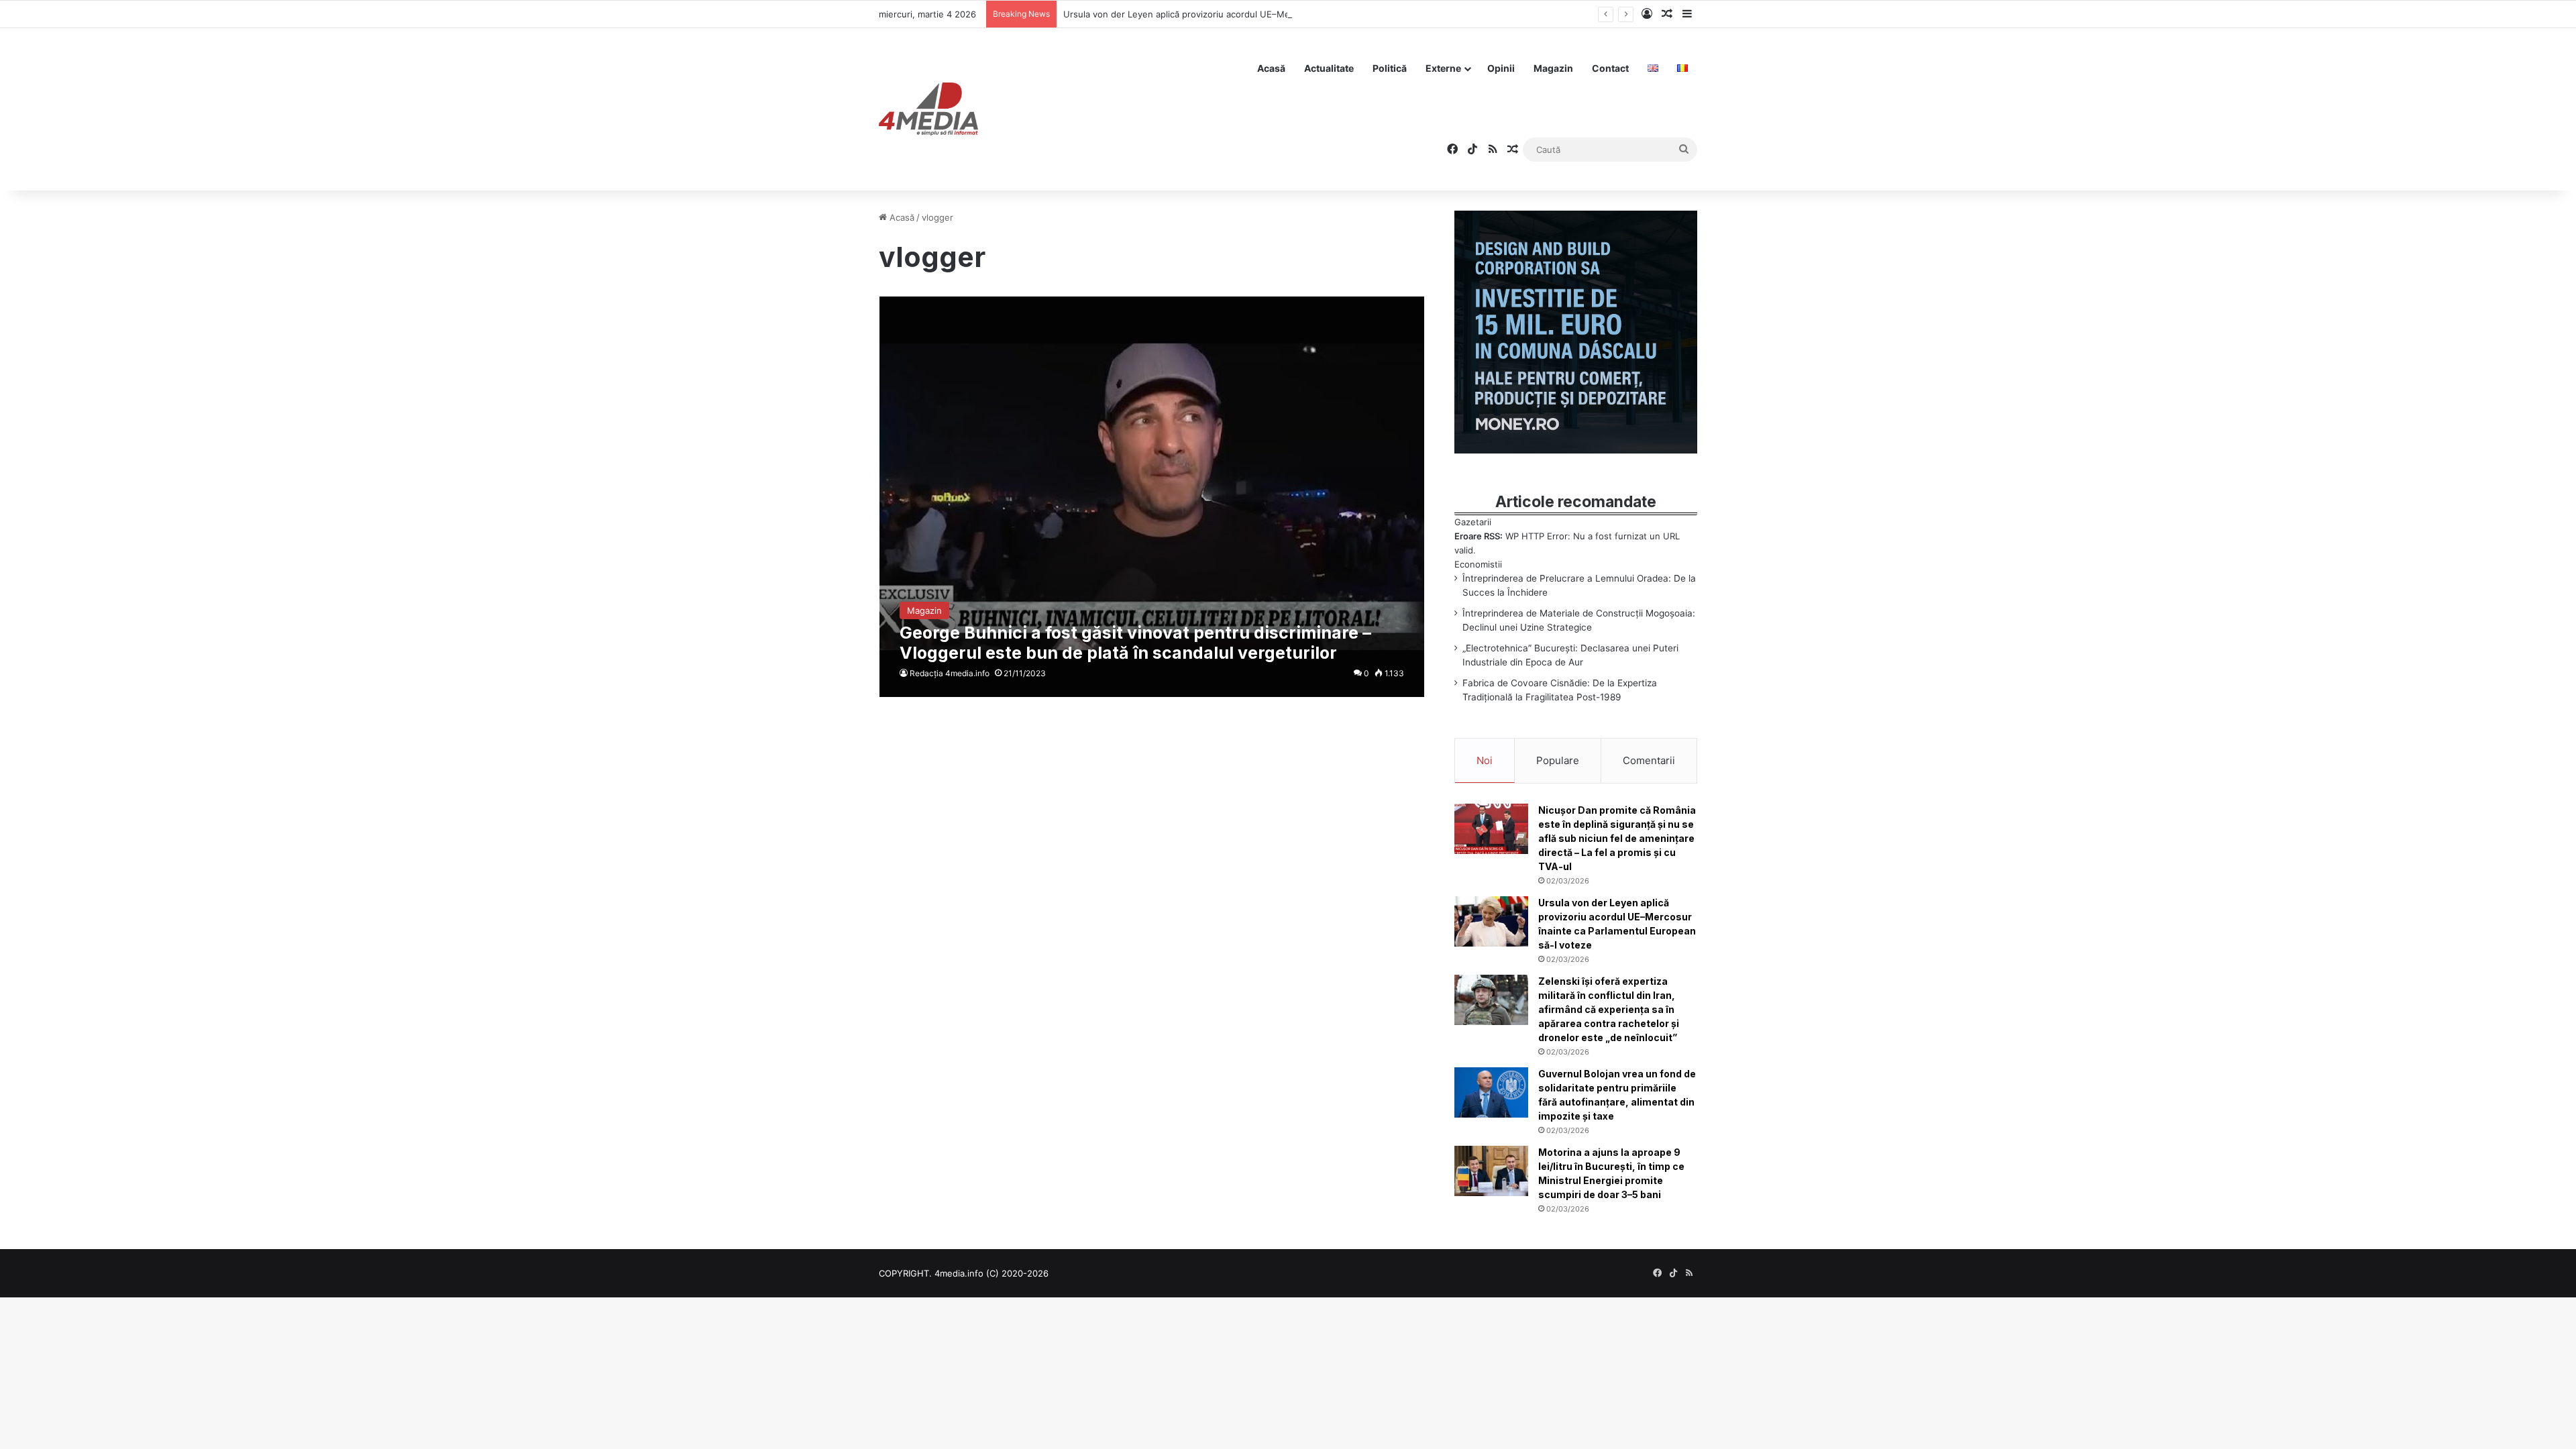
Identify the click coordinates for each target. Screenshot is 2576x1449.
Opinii (1501, 68)
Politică (1390, 68)
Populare (1558, 760)
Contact (1610, 68)
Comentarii (1649, 760)
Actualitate (1329, 68)
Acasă (1271, 68)
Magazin (1553, 68)
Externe (1443, 68)
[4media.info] (928, 109)
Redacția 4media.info (950, 673)
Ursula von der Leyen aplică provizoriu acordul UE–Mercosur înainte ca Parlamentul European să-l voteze (1284, 14)
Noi (1485, 760)
